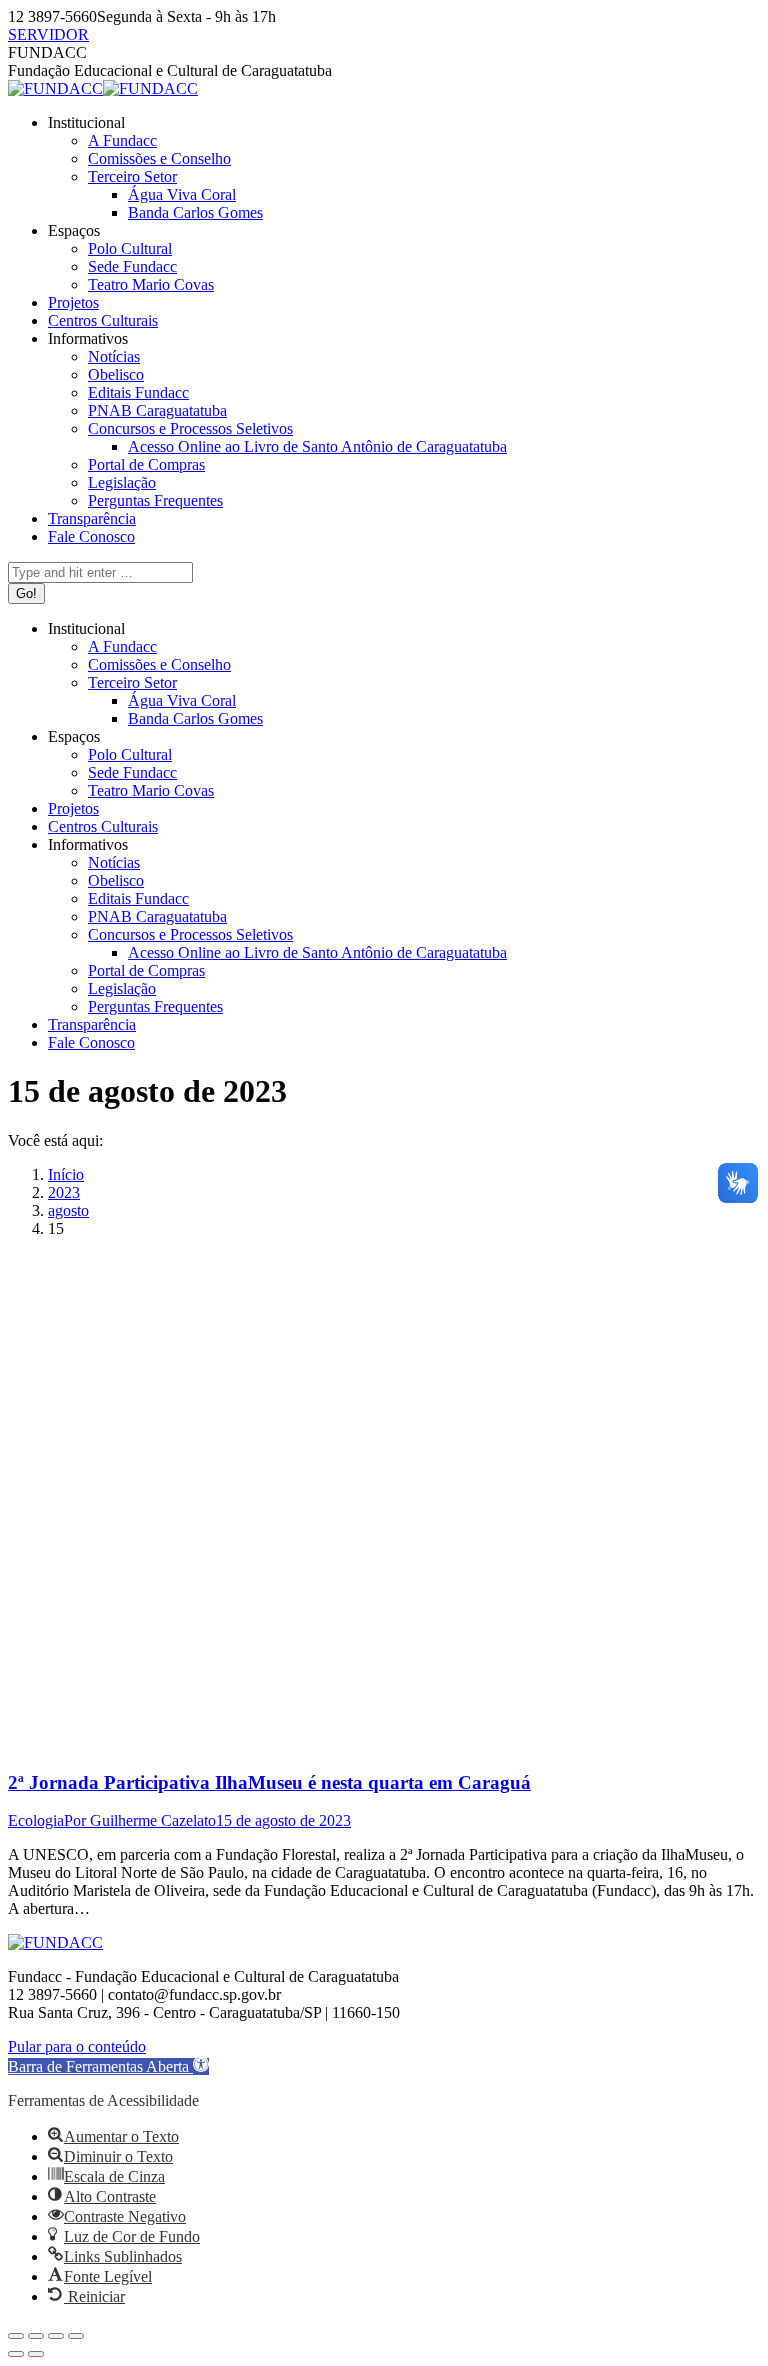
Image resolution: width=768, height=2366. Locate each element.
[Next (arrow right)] (36, 2354)
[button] (108, 2066)
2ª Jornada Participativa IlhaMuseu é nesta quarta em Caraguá (269, 1782)
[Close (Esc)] (16, 2336)
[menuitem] (86, 122)
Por (140, 1820)
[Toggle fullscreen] (56, 2336)
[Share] (36, 2336)
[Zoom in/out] (76, 2336)
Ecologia (36, 1820)
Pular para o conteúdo (77, 2046)
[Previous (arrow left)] (16, 2354)
